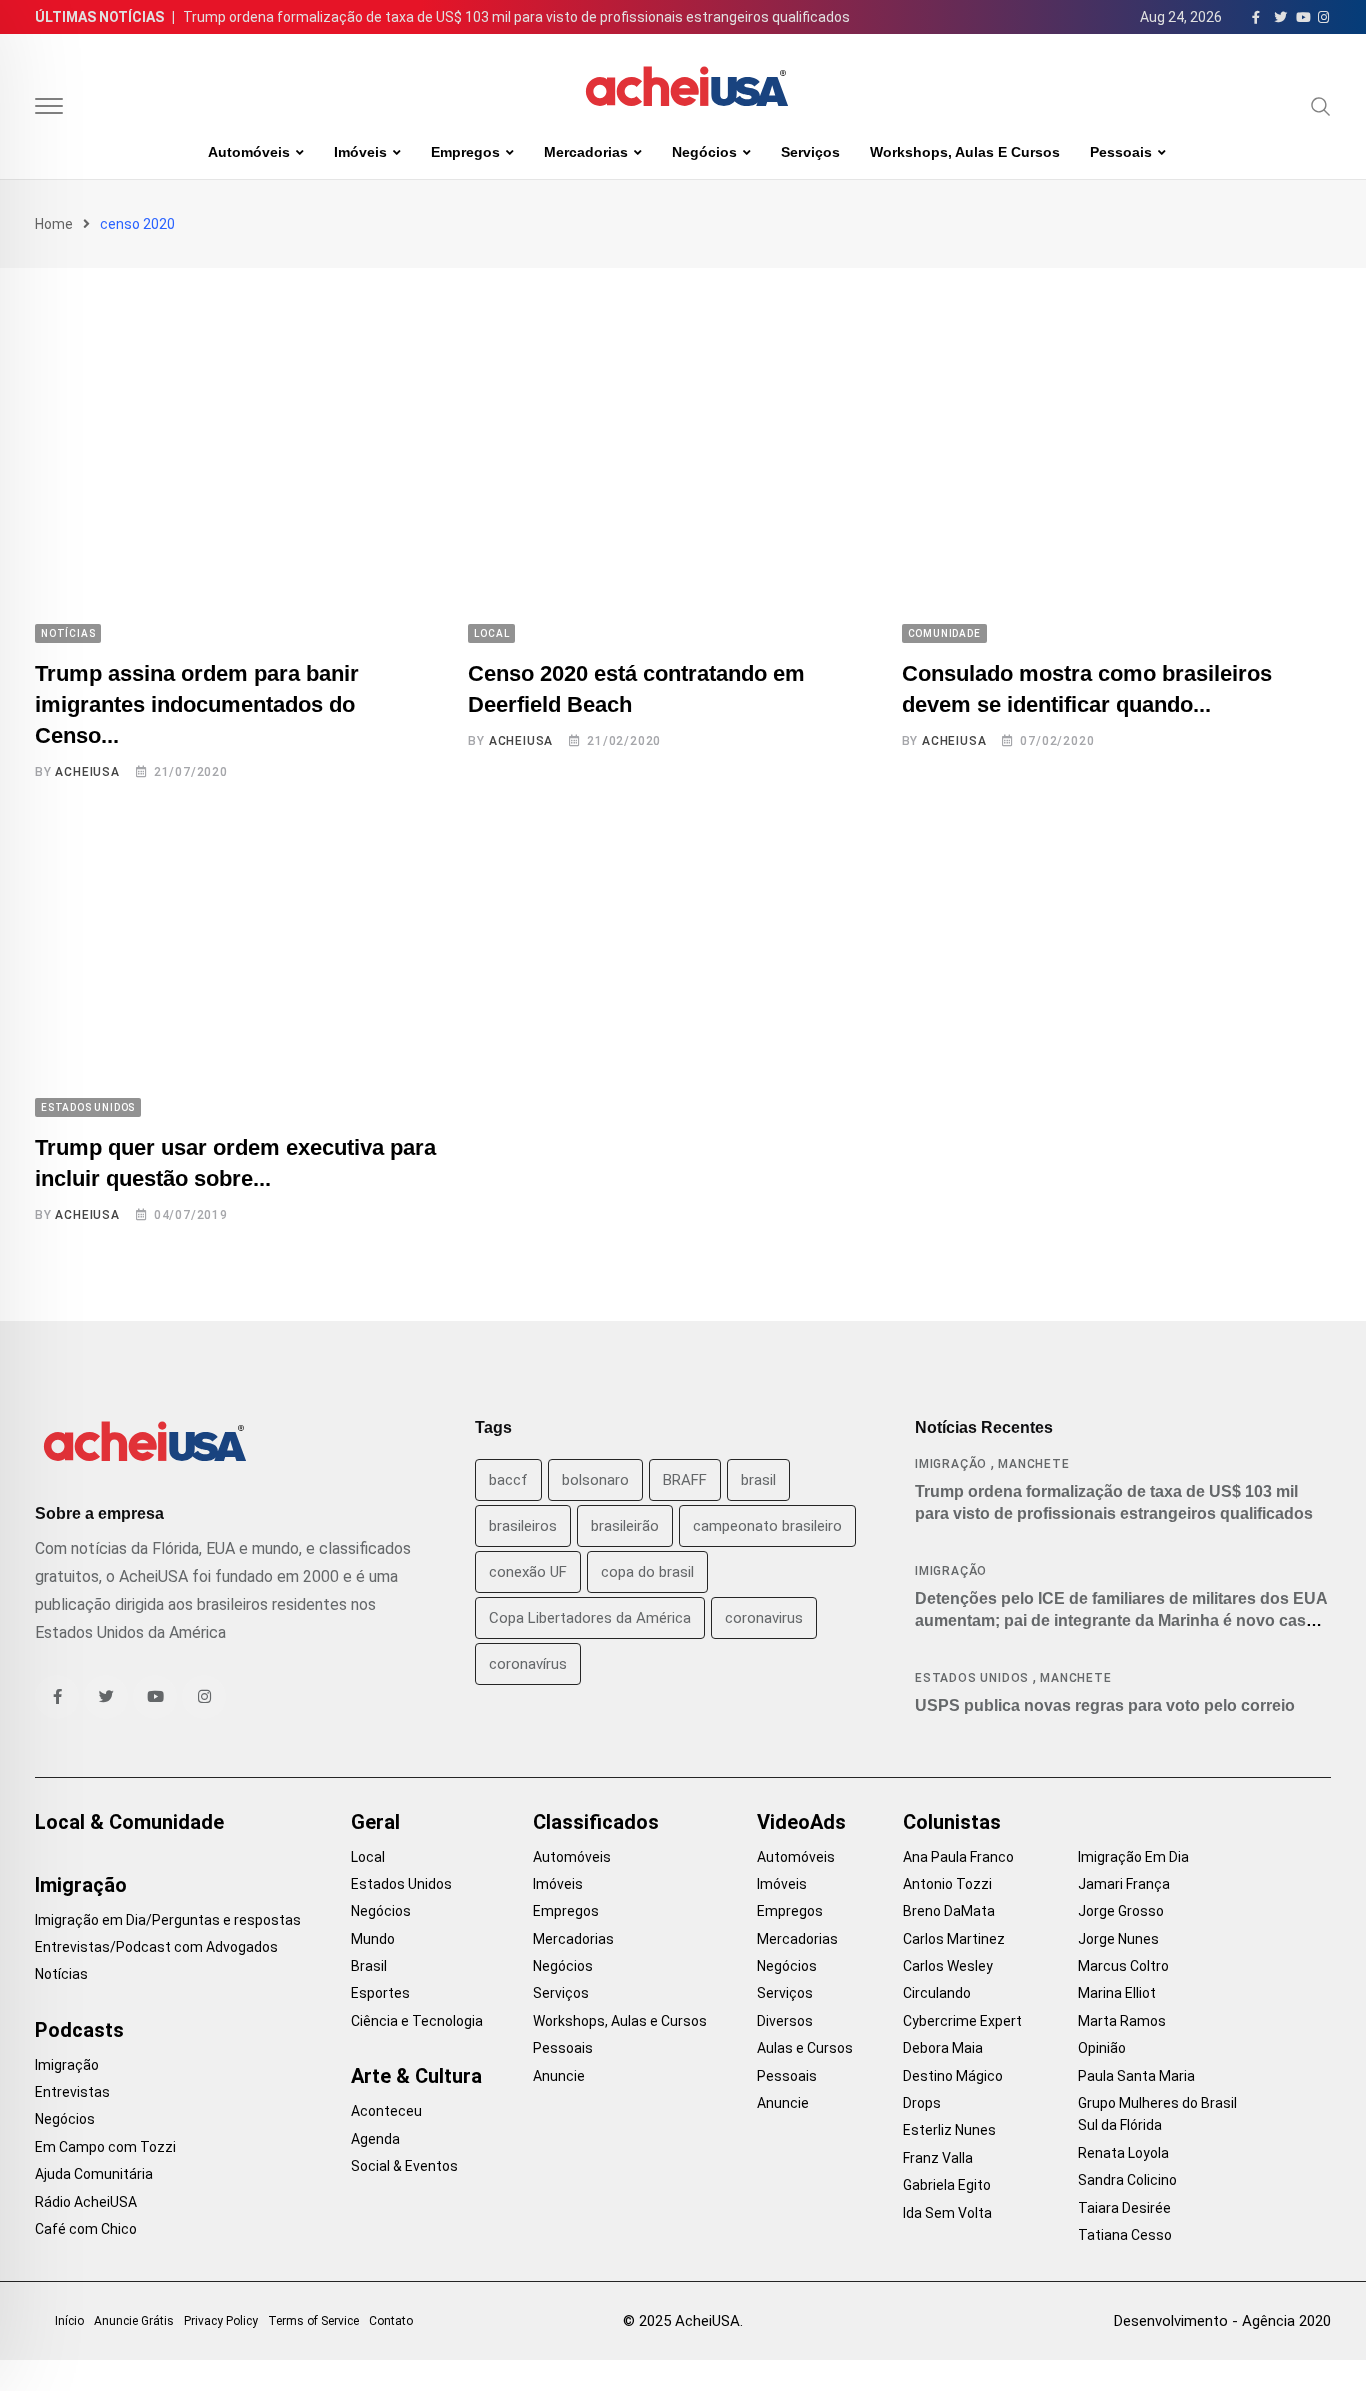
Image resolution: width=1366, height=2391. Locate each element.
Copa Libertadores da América (590, 1618)
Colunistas (952, 1822)
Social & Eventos (404, 2166)
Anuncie (559, 2076)
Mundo (373, 1939)
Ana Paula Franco (958, 1857)
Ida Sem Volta (947, 2213)
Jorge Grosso (1121, 1911)
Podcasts (79, 2030)
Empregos (465, 152)
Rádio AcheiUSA (86, 2202)
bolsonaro (595, 1480)
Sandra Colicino (1127, 2180)
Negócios (704, 152)
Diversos (785, 2021)
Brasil (369, 1966)
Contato (391, 2321)
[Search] (1321, 106)
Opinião (1102, 2048)
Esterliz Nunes (949, 2130)
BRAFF (685, 1480)
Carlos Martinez (954, 1939)
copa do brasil (647, 1572)
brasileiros (523, 1526)
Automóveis (249, 152)
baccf (508, 1480)
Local (368, 1857)
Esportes (380, 1993)
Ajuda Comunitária (94, 2174)
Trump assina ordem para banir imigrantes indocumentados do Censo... (197, 704)
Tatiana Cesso (1125, 2235)
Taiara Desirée (1124, 2208)
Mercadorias (586, 152)
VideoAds (801, 1822)
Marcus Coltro (1123, 1966)
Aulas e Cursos (805, 2048)
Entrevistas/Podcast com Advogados (156, 1947)
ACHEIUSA (87, 772)
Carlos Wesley (948, 1966)
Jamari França (1124, 1884)
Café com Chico (86, 2229)
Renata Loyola (1123, 2153)
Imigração (951, 1464)
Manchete (1033, 1464)
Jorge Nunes (1118, 1939)
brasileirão (625, 1526)
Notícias (61, 1974)
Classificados (596, 1822)
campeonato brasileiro (767, 1526)
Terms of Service (313, 2321)
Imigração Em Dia (1133, 1857)
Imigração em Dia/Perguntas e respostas (168, 1920)
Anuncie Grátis (134, 2321)
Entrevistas (72, 2092)
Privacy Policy (221, 2321)
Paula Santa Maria (1136, 2076)
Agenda (375, 2139)
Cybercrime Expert (962, 2021)
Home (54, 224)
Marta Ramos (1122, 2021)
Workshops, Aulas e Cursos (965, 152)
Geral (375, 1822)
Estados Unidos (972, 1678)
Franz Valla (938, 2158)
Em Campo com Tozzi (105, 2147)
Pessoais (1121, 152)
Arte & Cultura (416, 2076)
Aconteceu (386, 2111)
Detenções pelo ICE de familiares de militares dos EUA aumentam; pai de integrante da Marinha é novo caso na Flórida (1121, 1621)
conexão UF (528, 1572)
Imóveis (360, 152)
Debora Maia (943, 2048)
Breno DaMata (949, 1911)
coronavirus (764, 1618)
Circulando (937, 1993)
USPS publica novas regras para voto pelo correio (1105, 1705)
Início (69, 2321)
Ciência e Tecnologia (417, 2021)
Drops (922, 2103)
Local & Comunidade (129, 1822)
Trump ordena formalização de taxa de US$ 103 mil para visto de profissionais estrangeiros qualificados (516, 17)
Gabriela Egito (947, 2185)
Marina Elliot (1117, 1993)
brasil (758, 1480)
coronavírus (528, 1664)
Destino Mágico (953, 2076)
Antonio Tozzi (947, 1884)
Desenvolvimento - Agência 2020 (1222, 2321)
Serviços (810, 152)
